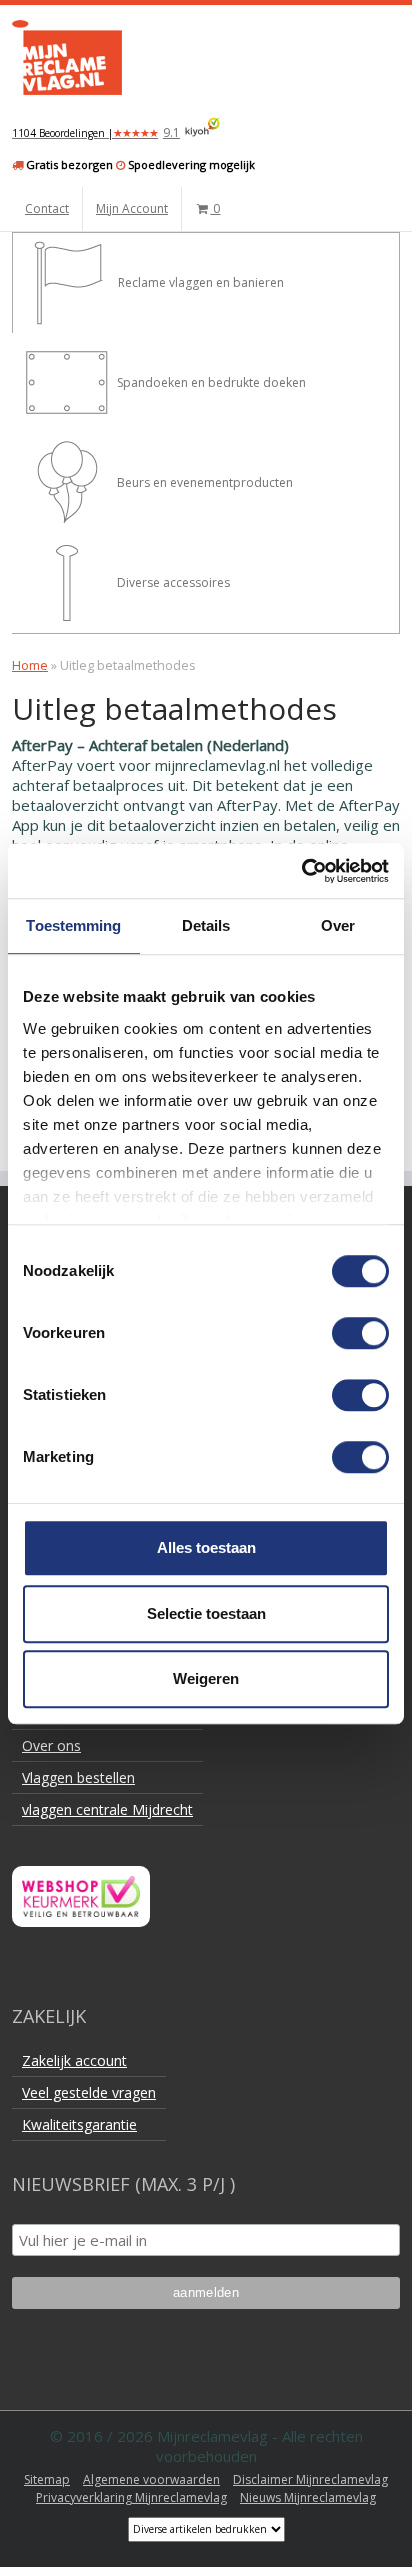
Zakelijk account (74, 2060)
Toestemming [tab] (73, 925)
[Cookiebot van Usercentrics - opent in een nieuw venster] (301, 871)
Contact (47, 208)
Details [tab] (206, 925)
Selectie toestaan (206, 1613)
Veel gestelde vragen (89, 2092)
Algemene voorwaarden (151, 2479)
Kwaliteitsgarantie (79, 2124)
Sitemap (47, 2479)
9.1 (96, 132)
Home (30, 665)
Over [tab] (338, 925)
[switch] (360, 1333)
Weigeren (206, 1678)
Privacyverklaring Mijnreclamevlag (131, 2497)
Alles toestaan (206, 1547)
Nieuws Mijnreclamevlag (308, 2497)
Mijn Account (132, 208)
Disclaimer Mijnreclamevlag (310, 2479)
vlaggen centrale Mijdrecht (107, 1809)
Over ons (51, 1745)
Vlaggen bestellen (78, 1777)
